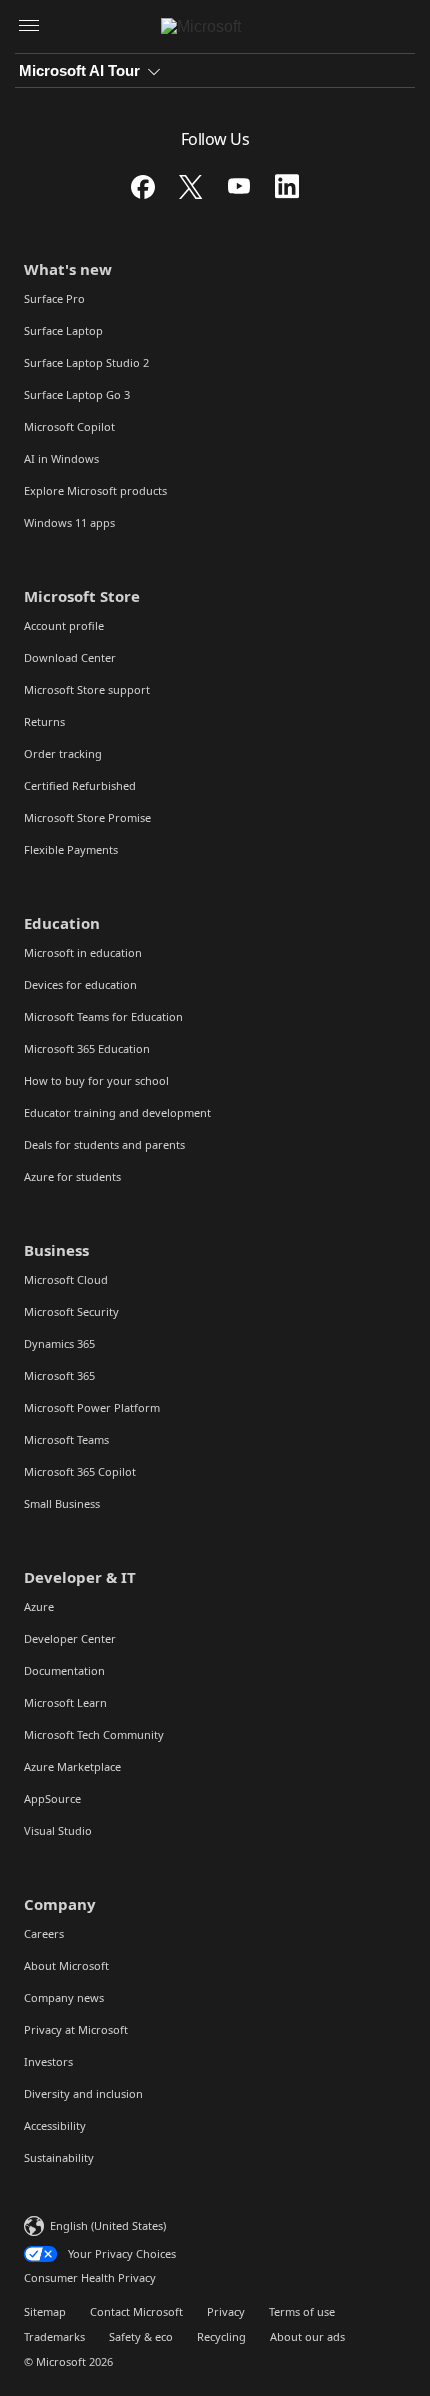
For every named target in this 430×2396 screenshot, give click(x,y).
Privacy (226, 2311)
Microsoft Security (71, 1311)
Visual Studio (58, 1830)
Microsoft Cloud (66, 1279)
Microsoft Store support (87, 689)
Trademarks (54, 2336)
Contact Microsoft (136, 2311)
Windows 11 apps (69, 522)
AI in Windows (61, 458)
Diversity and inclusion (83, 2093)
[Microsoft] (215, 27)
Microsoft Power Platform (92, 1407)
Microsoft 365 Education (87, 1048)
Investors (48, 2061)
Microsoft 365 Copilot (80, 1471)
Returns (44, 721)
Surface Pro (54, 298)
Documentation (64, 1670)
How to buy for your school (96, 1080)
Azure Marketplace (72, 1766)
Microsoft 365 (59, 1375)
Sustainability (59, 2157)
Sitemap (45, 2311)
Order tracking (63, 753)
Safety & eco (141, 2336)
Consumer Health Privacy (90, 2277)
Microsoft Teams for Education (103, 1016)
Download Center (70, 657)
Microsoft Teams (66, 1439)
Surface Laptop (63, 330)
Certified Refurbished (80, 785)
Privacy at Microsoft (76, 2029)
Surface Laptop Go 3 (77, 394)
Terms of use (302, 2311)
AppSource (52, 1798)
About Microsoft (66, 1965)
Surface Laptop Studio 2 (86, 362)
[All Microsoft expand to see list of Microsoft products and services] (29, 27)
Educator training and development (117, 1112)
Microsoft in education (83, 952)
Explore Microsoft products (95, 490)
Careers (44, 1933)
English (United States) (108, 2225)
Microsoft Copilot (69, 426)
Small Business (62, 1503)
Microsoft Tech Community (94, 1734)
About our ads (307, 2336)
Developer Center (70, 1638)
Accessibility (55, 2125)
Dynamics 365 (59, 1343)
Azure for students (72, 1176)
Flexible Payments (71, 849)
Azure (39, 1606)
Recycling (221, 2336)
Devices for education (80, 984)
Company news (64, 1997)
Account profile (64, 625)
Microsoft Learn (65, 1702)
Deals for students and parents (104, 1144)
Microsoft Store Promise (87, 817)
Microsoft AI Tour (79, 70)
